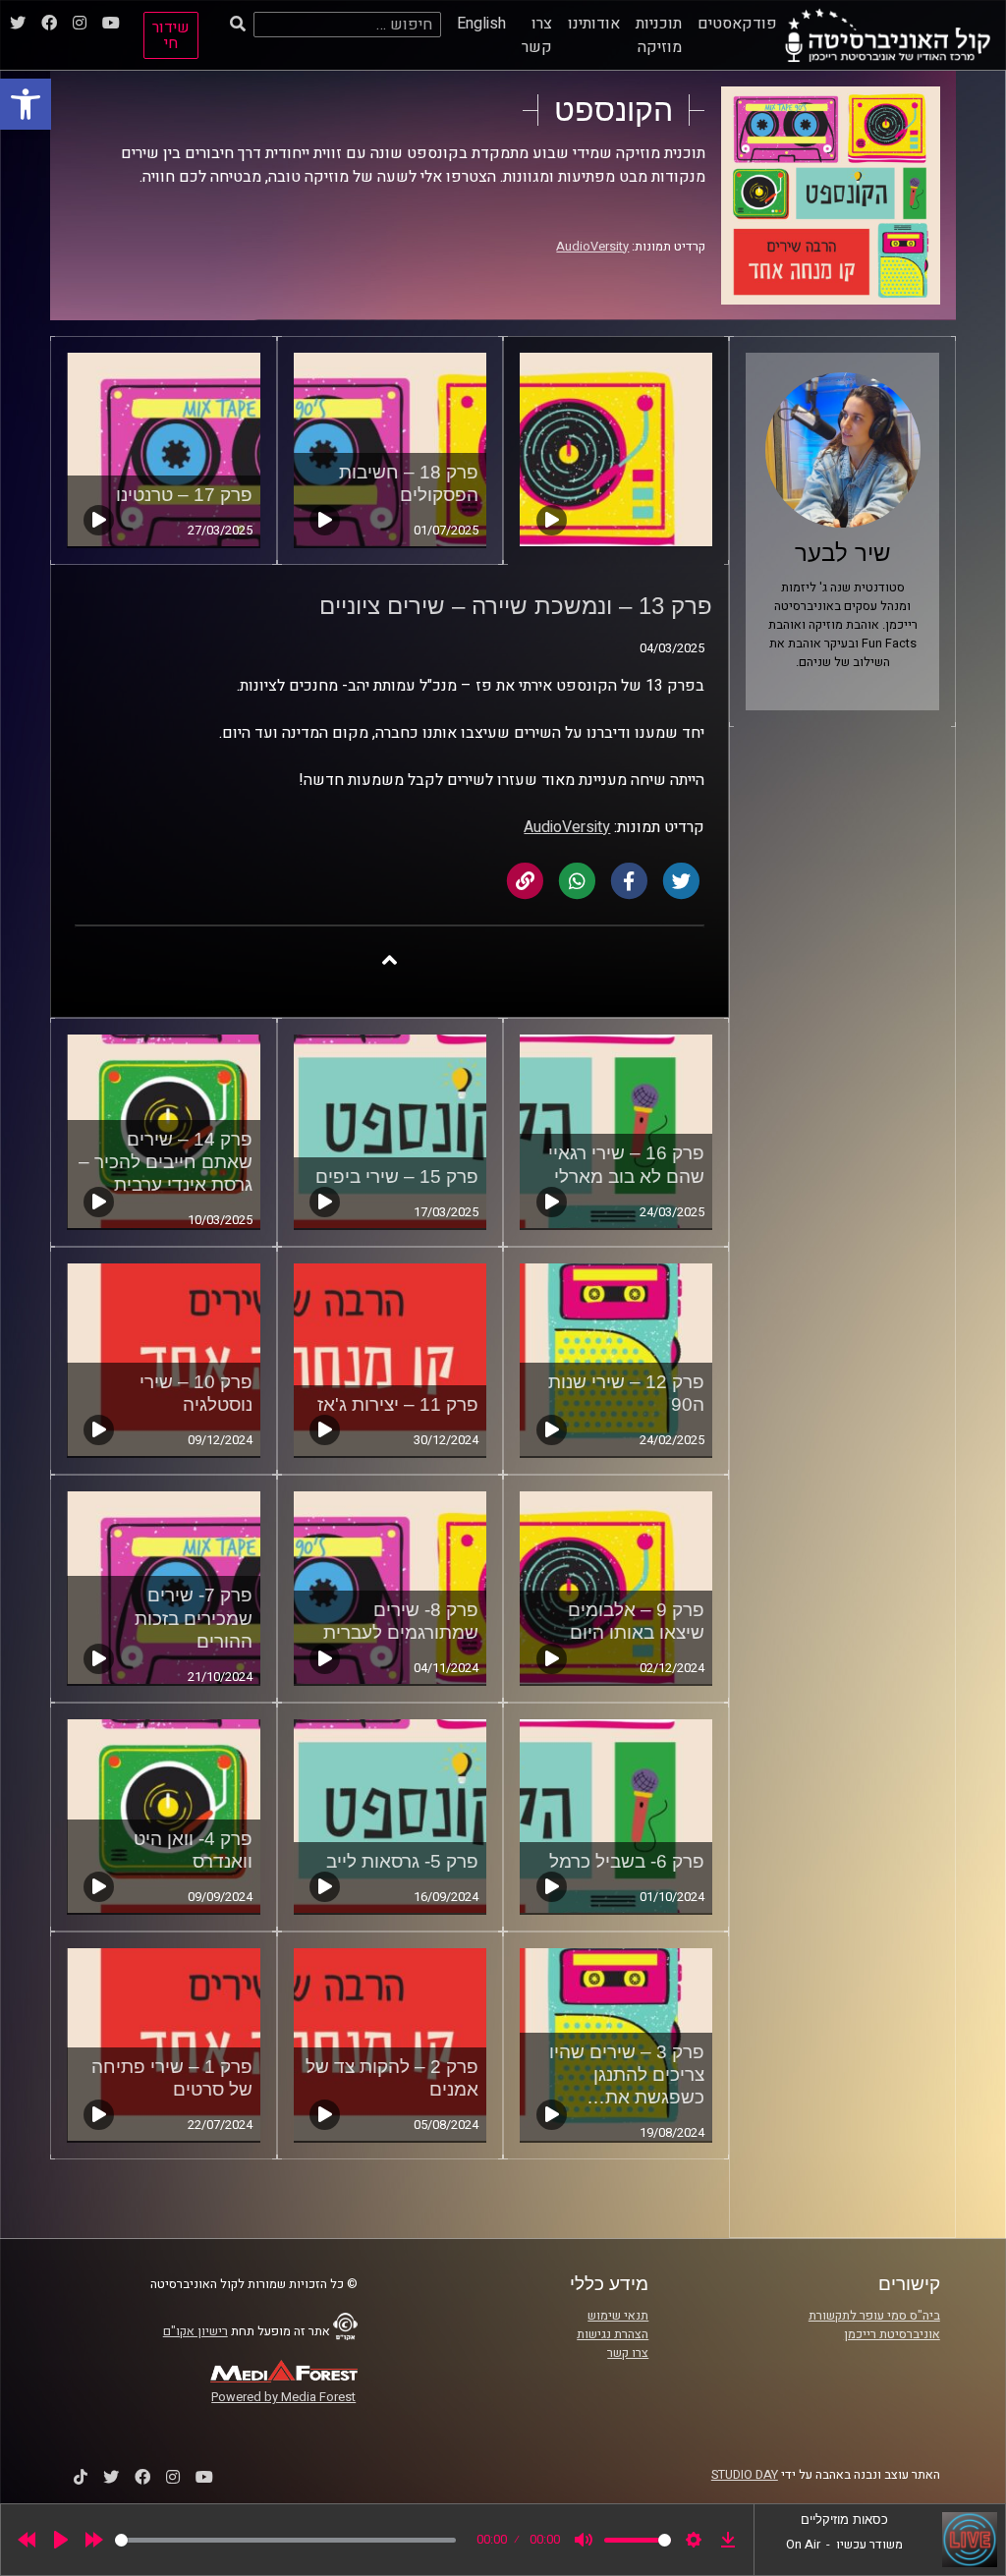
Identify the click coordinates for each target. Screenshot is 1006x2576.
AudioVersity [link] (592, 247)
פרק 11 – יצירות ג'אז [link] (398, 1404)
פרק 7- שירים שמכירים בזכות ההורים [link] (194, 1618)
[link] (26, 104)
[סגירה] (390, 959)
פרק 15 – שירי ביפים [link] (397, 1176)
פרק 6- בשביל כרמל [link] (627, 1861)
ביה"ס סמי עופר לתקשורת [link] (874, 2316)
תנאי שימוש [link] (618, 2316)
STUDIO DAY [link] (745, 2475)
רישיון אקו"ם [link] (196, 2331)
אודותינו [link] (594, 24)
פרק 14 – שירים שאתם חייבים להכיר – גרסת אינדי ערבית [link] (166, 1162)
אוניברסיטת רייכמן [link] (892, 2334)
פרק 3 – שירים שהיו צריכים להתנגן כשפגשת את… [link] (627, 2074)
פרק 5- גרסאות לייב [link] (402, 1861)
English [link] (481, 24)
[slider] (285, 2540)
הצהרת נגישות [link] (613, 2334)
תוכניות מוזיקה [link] (659, 35)
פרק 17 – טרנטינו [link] (184, 495)
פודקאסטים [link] (737, 24)
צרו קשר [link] (537, 35)
